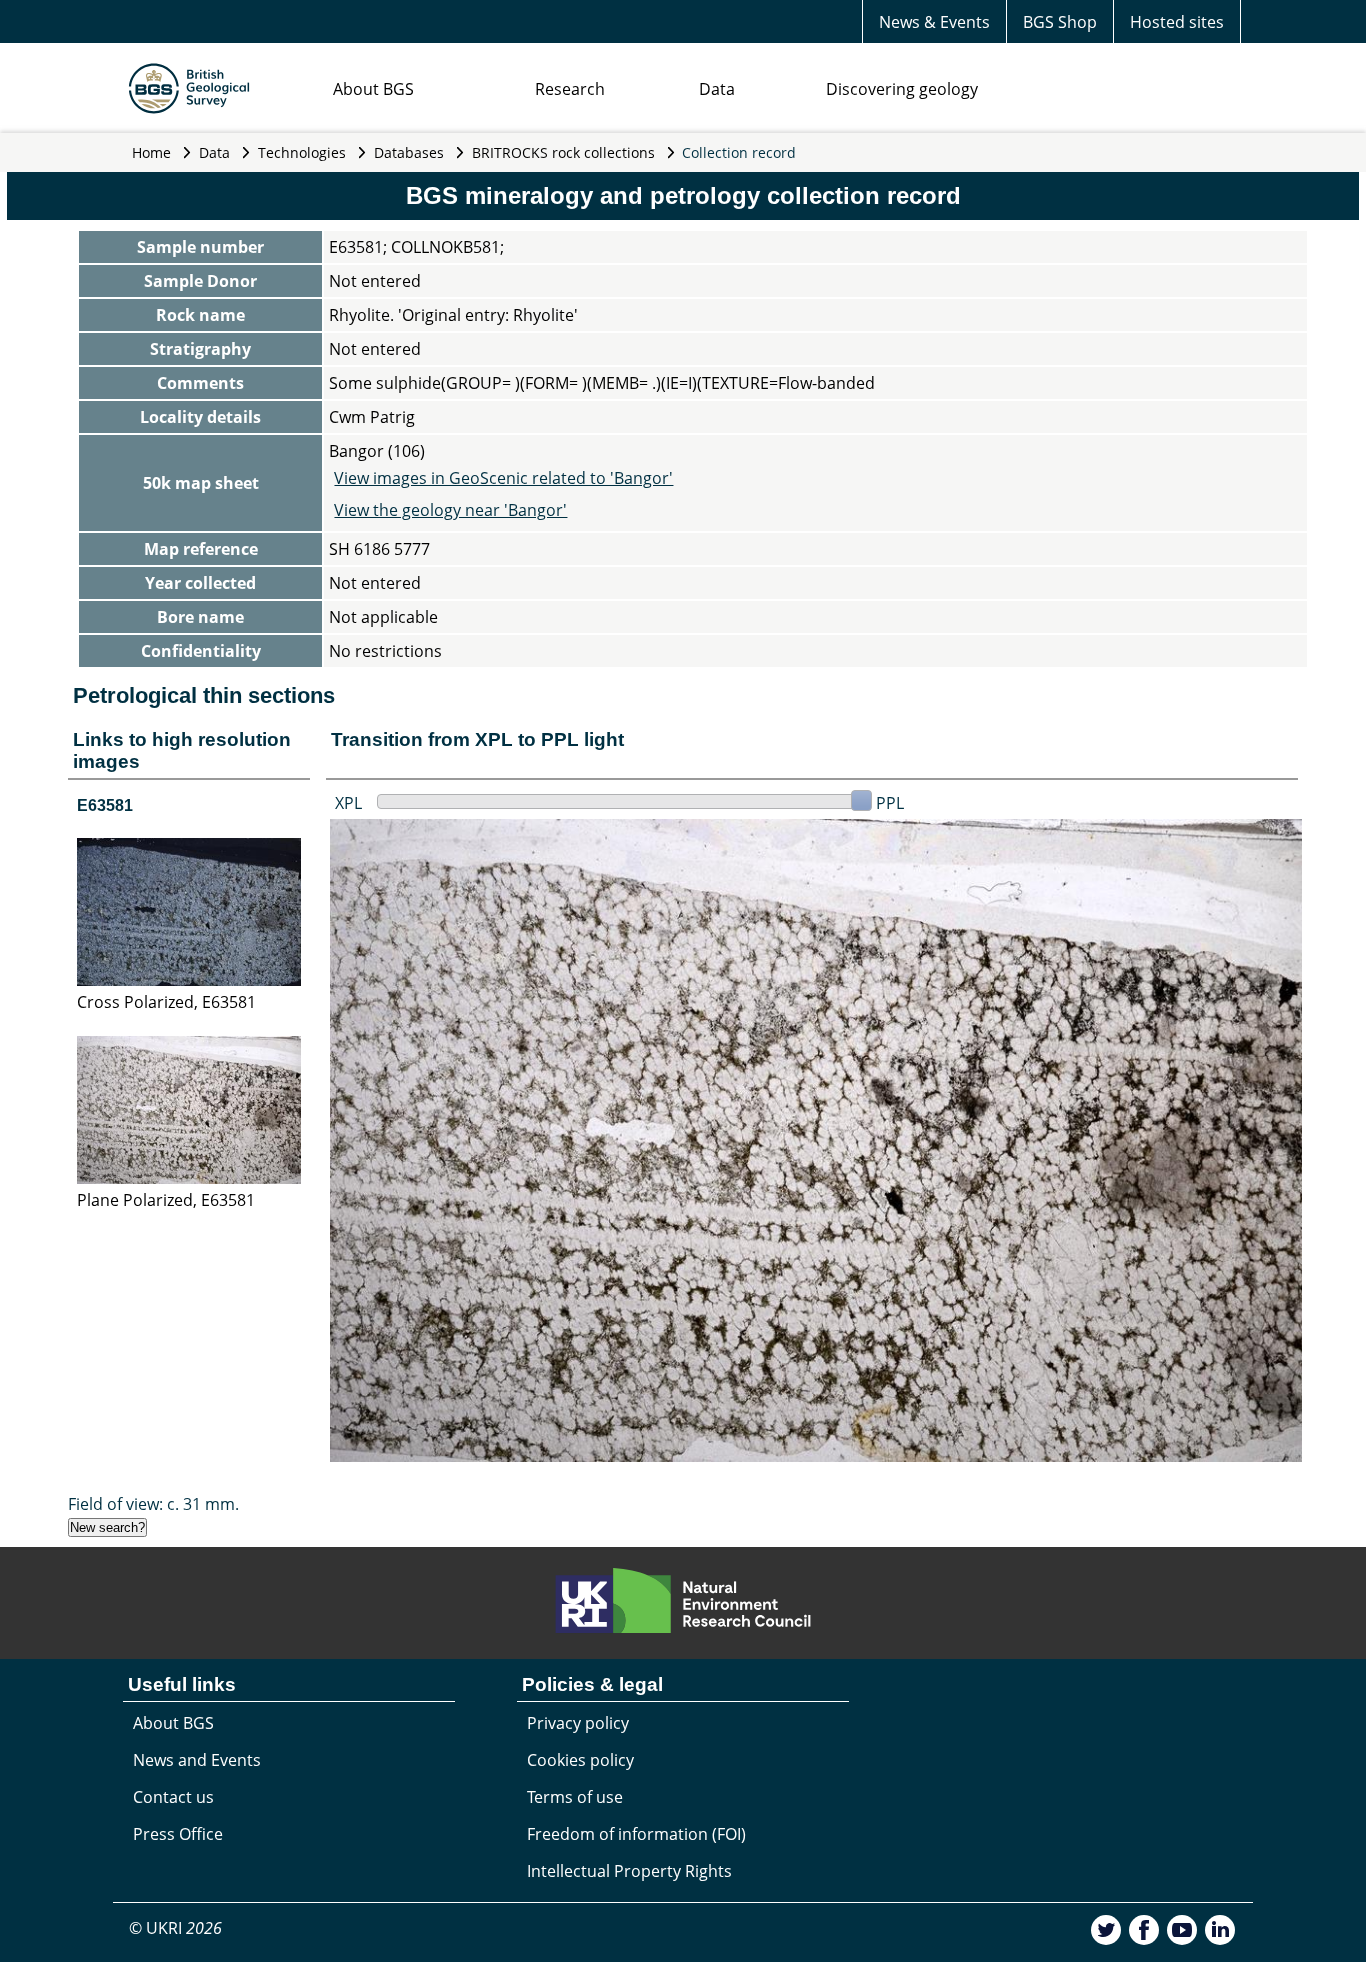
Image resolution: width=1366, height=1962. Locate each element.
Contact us (173, 1797)
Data (717, 89)
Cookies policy (580, 1760)
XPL (348, 803)
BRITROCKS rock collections (563, 152)
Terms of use (575, 1797)
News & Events (934, 22)
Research (570, 89)
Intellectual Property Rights (629, 1871)
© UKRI (175, 1928)
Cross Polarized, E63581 (166, 1002)
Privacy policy (578, 1723)
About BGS (373, 89)
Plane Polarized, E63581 (166, 1200)
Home (151, 152)
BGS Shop (1060, 22)
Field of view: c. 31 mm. (153, 1504)
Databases (409, 152)
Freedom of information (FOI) (636, 1834)
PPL (890, 803)
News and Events (197, 1760)
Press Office (178, 1834)
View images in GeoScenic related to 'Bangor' (503, 478)
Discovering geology (902, 89)
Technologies (302, 152)
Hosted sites (1177, 22)
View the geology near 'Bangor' (450, 510)
